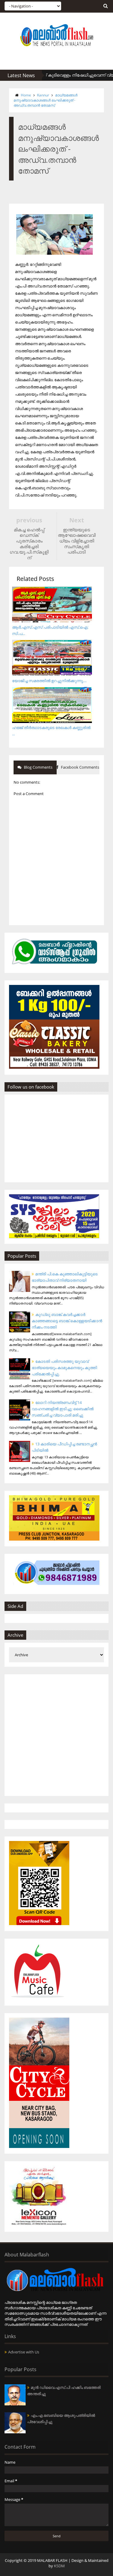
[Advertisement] (56, 1735)
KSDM (59, 2566)
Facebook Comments (80, 767)
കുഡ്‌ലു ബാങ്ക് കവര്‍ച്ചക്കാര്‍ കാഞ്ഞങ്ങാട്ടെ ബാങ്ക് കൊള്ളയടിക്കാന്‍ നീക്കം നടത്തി (67, 1321)
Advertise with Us (24, 2352)
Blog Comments (38, 767)
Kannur (43, 95)
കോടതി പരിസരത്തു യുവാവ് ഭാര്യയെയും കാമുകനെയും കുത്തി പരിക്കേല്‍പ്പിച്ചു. (64, 1368)
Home (26, 95)
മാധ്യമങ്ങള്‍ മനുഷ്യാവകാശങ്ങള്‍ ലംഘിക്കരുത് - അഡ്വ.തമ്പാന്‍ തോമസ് (46, 100)
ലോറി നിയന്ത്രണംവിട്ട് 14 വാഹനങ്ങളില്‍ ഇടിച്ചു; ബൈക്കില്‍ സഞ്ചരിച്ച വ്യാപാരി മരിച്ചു (63, 1409)
